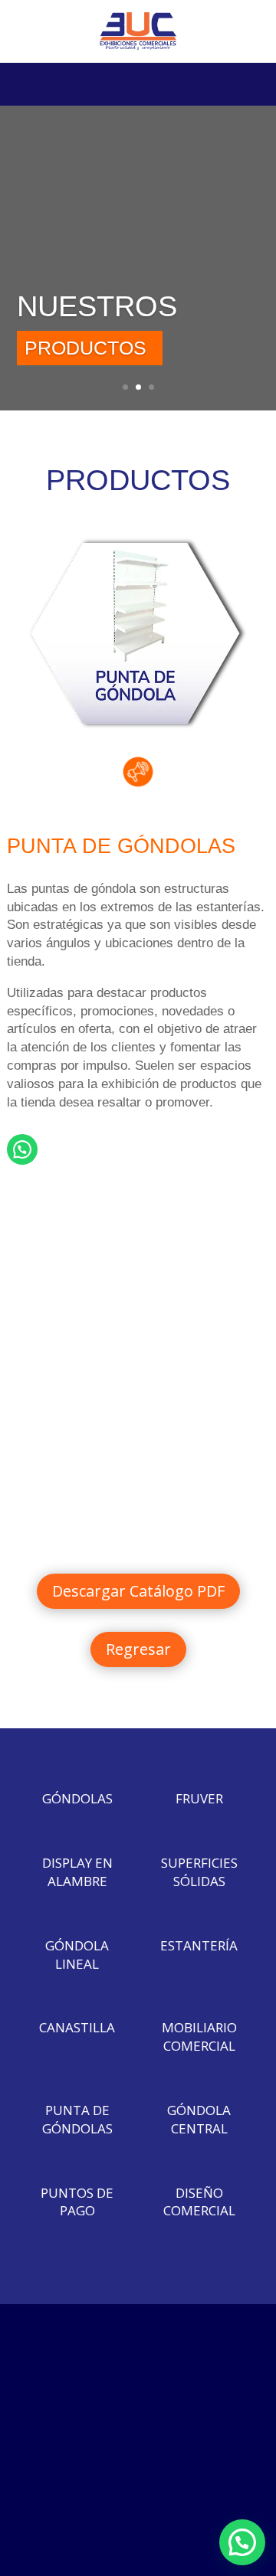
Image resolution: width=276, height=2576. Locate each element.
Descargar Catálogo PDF (138, 1591)
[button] (242, 2542)
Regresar (138, 1649)
